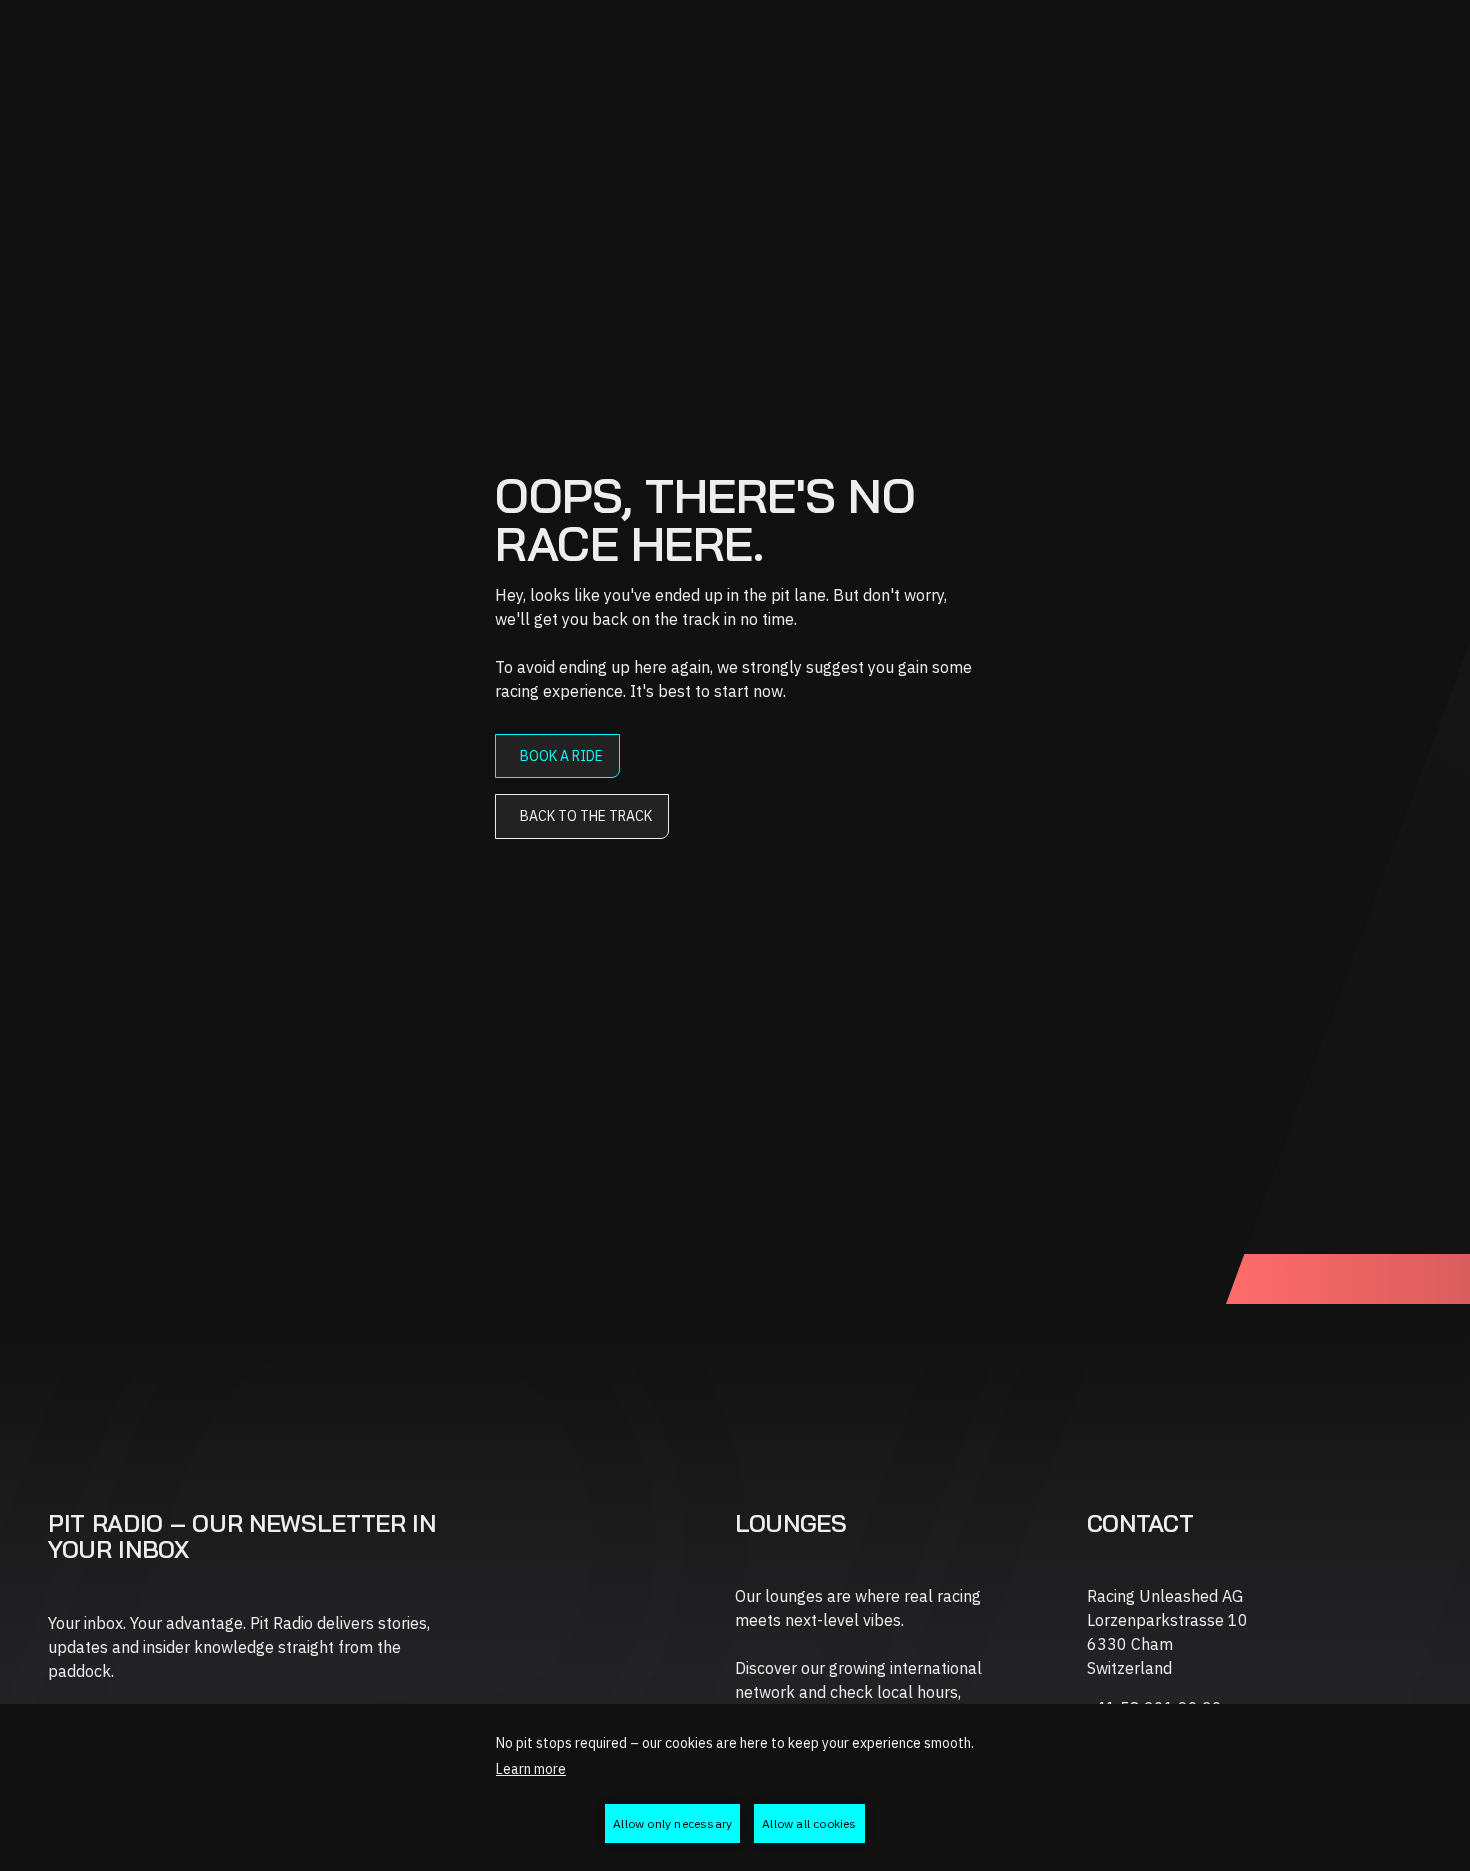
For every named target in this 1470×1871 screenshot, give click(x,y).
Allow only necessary (672, 1823)
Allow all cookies (809, 1823)
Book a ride (561, 756)
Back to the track (586, 816)
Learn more (531, 1769)
